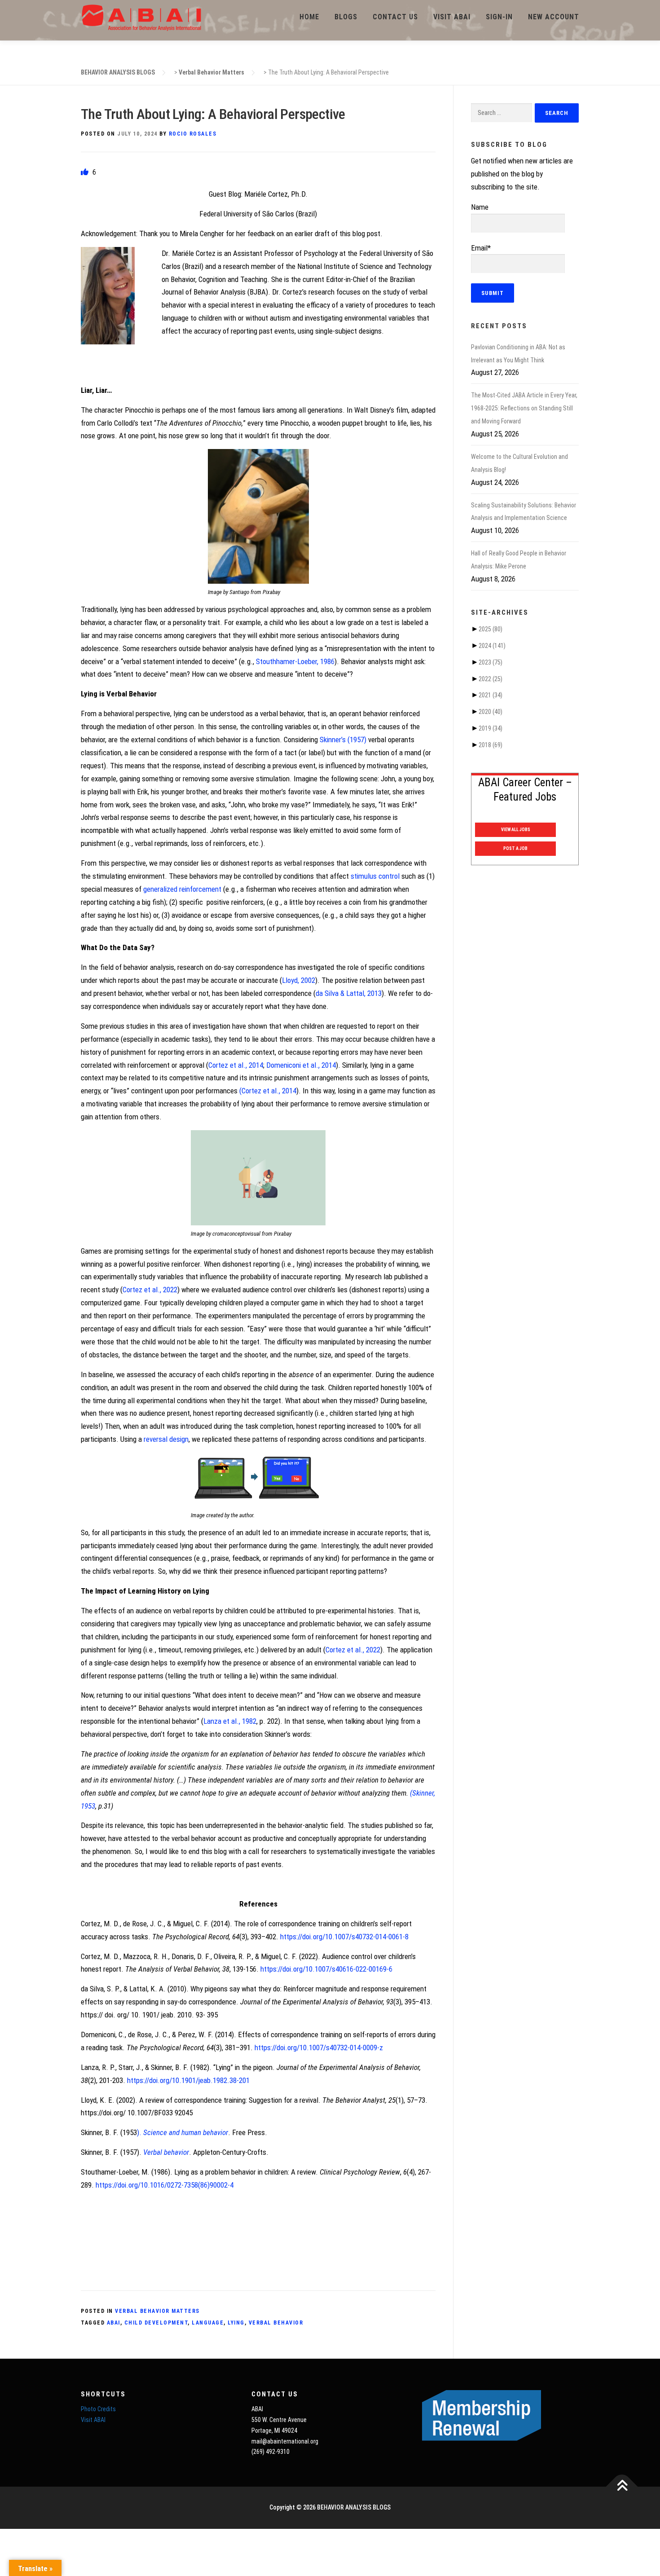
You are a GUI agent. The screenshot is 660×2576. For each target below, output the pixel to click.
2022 (491, 679)
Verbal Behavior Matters (157, 2311)
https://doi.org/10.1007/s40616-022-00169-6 (326, 1969)
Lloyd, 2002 (299, 980)
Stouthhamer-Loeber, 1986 (295, 661)
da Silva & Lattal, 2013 (349, 993)
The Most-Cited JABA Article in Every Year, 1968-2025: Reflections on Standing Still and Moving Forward (524, 408)
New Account (554, 17)
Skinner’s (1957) (343, 740)
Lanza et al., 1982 (230, 1721)
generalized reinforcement (182, 889)
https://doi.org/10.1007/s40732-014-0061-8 (344, 1937)
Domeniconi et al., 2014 (301, 1065)
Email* (481, 248)
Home (309, 17)
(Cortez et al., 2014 (268, 1091)
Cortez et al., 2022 (150, 1290)
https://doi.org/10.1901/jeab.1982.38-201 (188, 2080)
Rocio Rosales (193, 134)
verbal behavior (276, 2323)
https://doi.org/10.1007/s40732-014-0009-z (319, 2048)
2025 (491, 629)
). (183, 2132)
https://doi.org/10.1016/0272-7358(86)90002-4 (165, 2185)
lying (236, 2323)
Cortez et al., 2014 (236, 1065)
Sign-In (499, 17)
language (208, 2323)
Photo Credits (98, 2409)
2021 (491, 695)
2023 (491, 662)
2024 (492, 646)
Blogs (346, 17)
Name (480, 207)
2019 (491, 728)
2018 (491, 745)
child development (156, 2323)
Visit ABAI (452, 17)
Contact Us (395, 17)
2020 (491, 712)
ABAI (114, 2323)
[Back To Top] (622, 2487)
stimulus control (375, 876)
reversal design (166, 1439)
